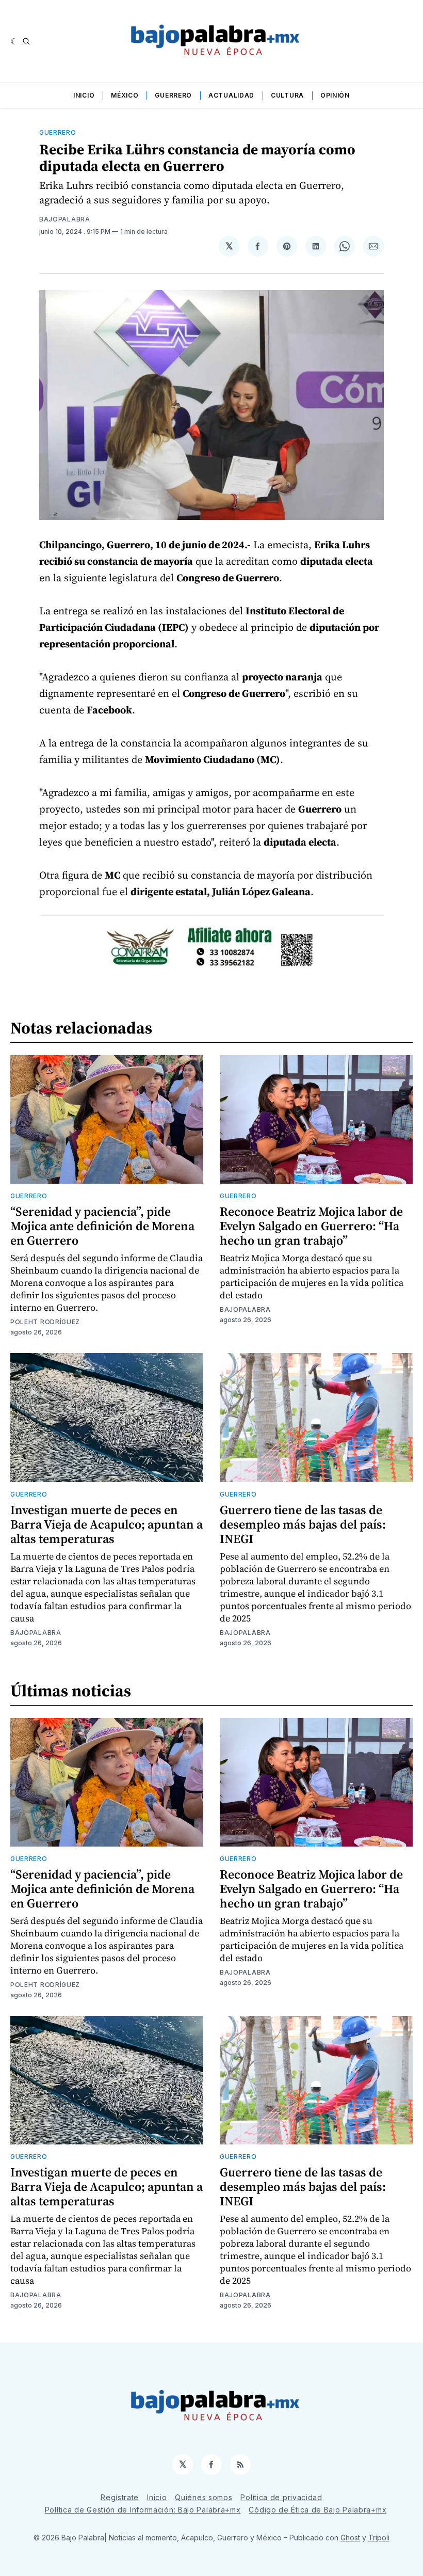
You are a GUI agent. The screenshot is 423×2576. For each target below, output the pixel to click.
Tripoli (379, 2538)
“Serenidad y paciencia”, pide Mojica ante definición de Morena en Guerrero (102, 1226)
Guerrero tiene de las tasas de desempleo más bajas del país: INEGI (303, 1524)
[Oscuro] (14, 41)
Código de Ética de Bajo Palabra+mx (318, 2510)
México (125, 95)
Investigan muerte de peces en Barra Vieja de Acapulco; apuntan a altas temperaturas (107, 1524)
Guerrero (173, 95)
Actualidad (231, 95)
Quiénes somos (204, 2497)
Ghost (350, 2538)
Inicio (84, 95)
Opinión (335, 95)
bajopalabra (65, 219)
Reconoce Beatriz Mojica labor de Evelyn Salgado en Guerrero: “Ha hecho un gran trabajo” (311, 1226)
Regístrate (120, 2497)
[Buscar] (26, 41)
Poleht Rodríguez (45, 1322)
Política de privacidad (281, 2497)
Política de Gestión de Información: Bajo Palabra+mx (143, 2510)
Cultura (287, 95)
